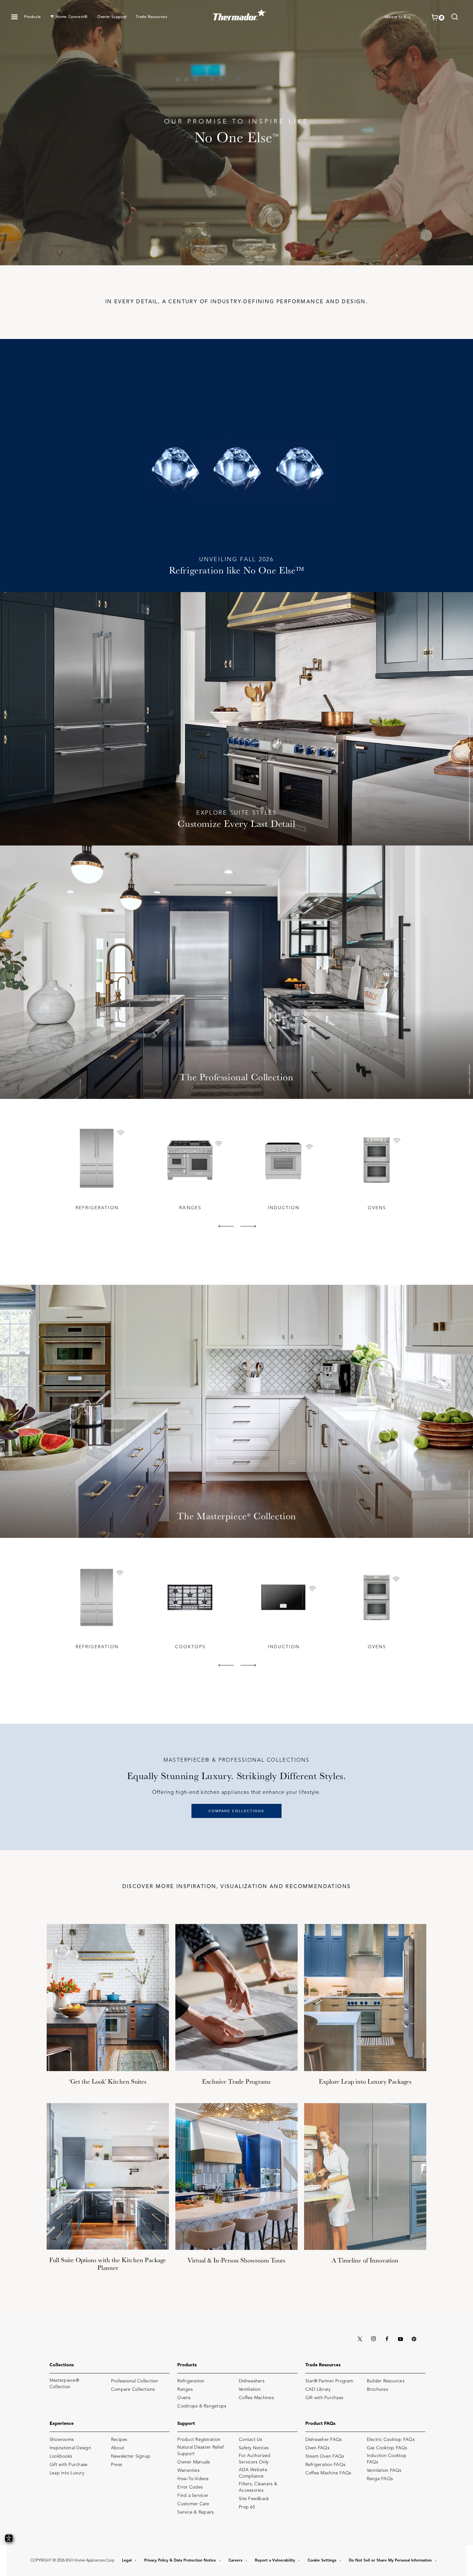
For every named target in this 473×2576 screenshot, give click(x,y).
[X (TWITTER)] (360, 2339)
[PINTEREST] (414, 2339)
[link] (455, 18)
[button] (14, 17)
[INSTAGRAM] (373, 2339)
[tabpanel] (97, 1168)
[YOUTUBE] (400, 2339)
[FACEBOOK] (387, 2339)
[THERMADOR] (240, 13)
